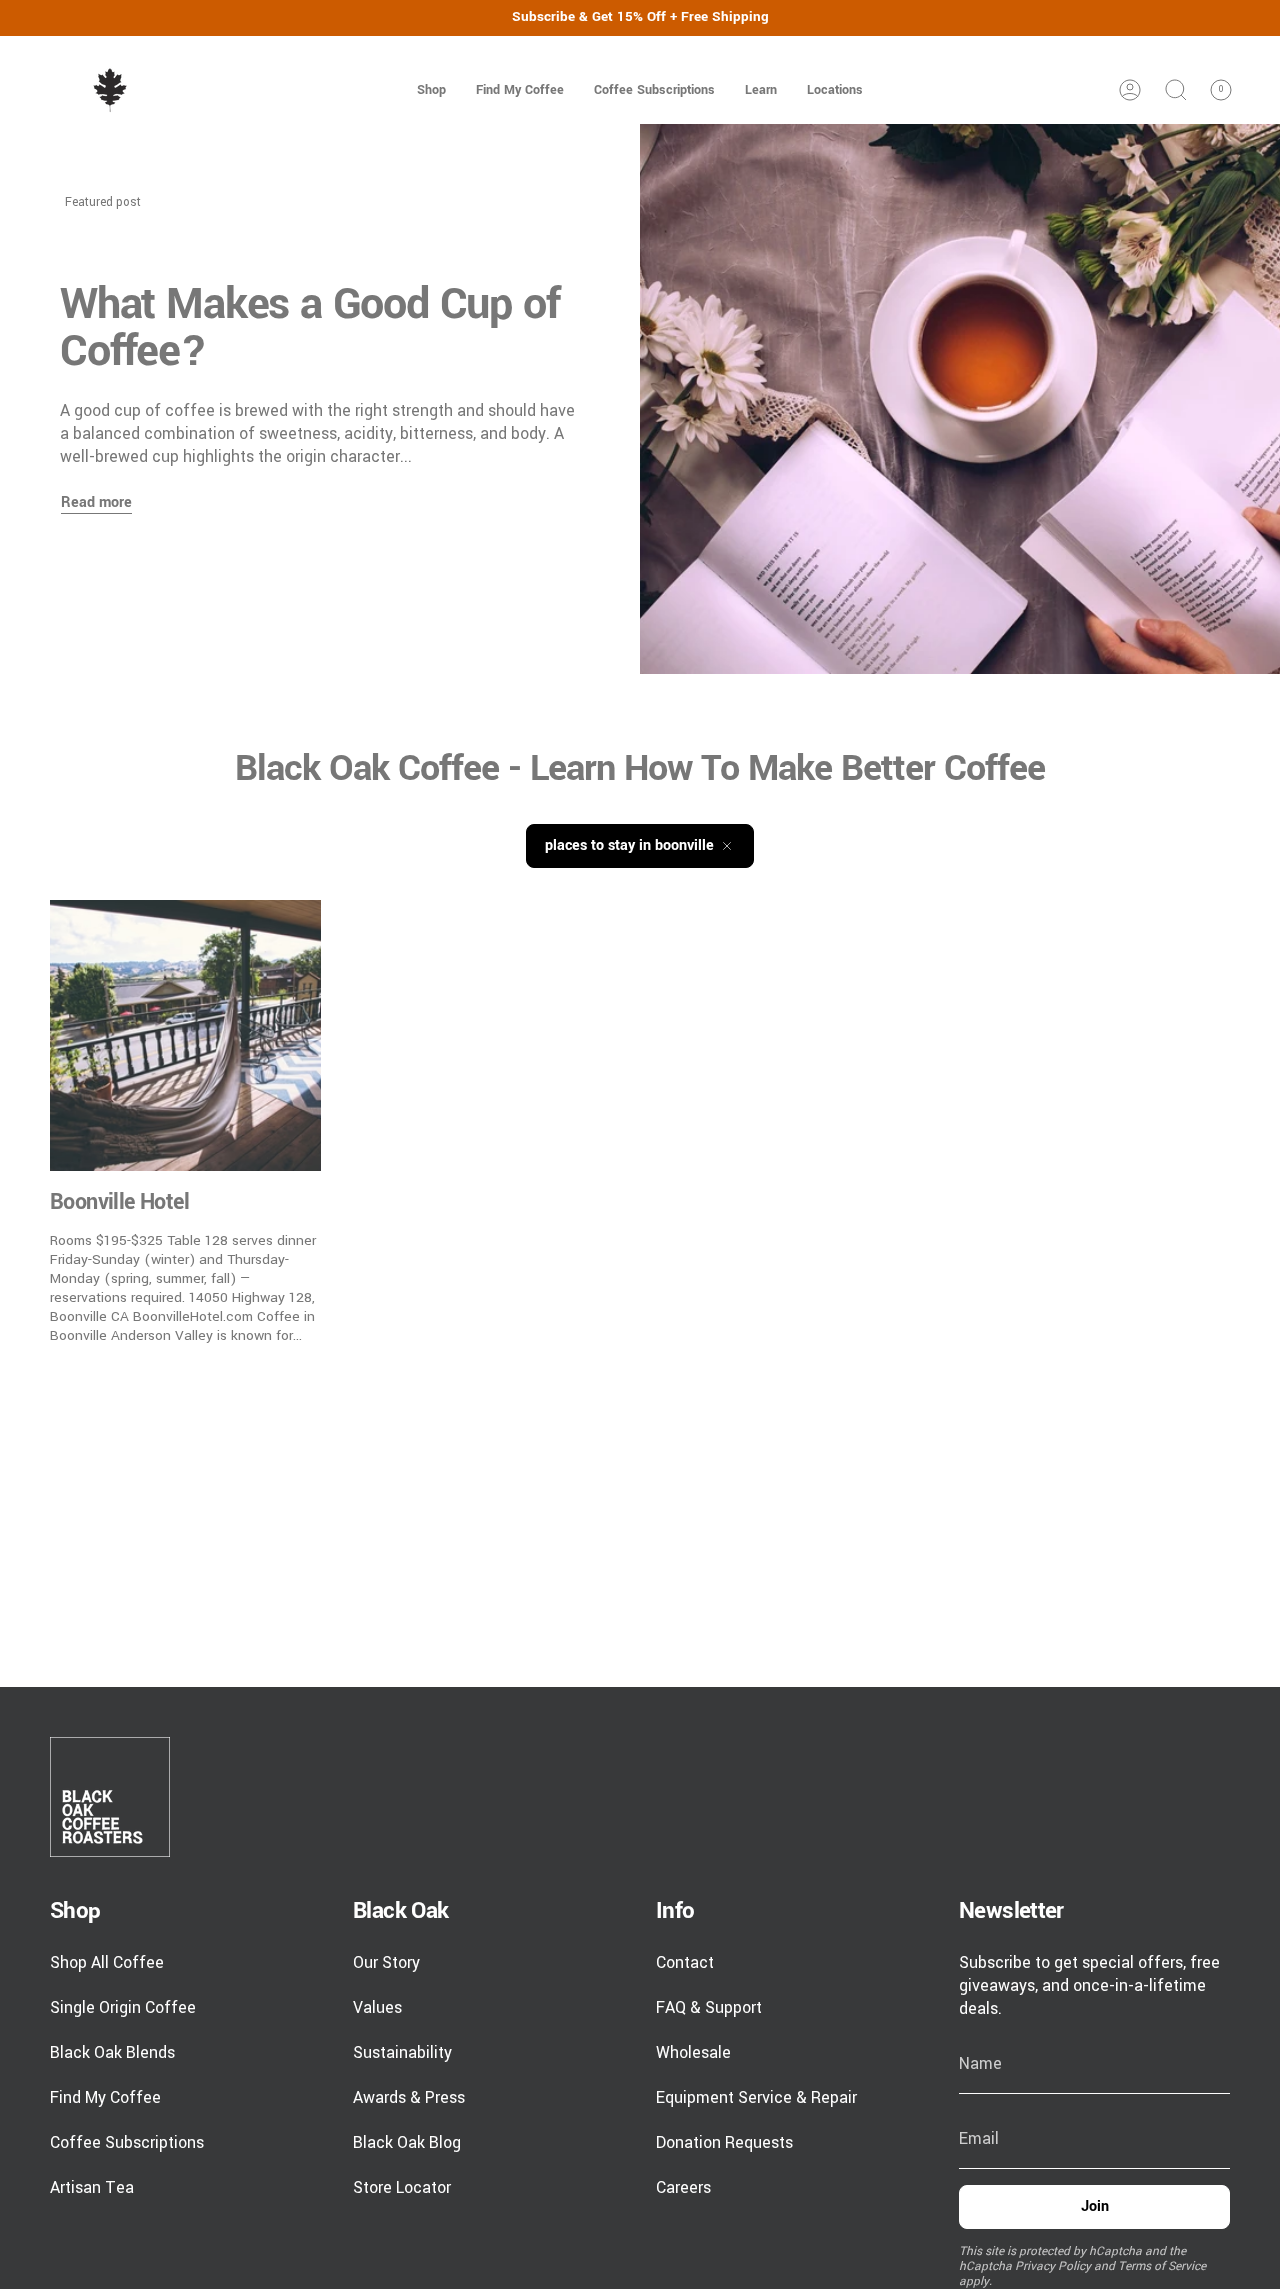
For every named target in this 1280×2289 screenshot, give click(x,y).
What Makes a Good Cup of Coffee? (310, 328)
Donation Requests (724, 2142)
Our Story (386, 1962)
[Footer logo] (110, 1797)
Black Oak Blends (112, 2052)
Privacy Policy (1053, 2266)
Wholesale (693, 2052)
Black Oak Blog (407, 2142)
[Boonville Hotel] (185, 1035)
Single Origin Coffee (123, 2007)
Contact (685, 1962)
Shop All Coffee (107, 1962)
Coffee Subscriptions (127, 2142)
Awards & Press (409, 2097)
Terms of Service (1162, 2266)
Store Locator (402, 2187)
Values (377, 2007)
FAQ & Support (709, 2007)
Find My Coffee (105, 2097)
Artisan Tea (92, 2187)
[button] (431, 90)
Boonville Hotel (119, 1202)
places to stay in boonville (629, 845)
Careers (683, 2187)
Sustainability (402, 2052)
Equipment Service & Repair (756, 2097)
